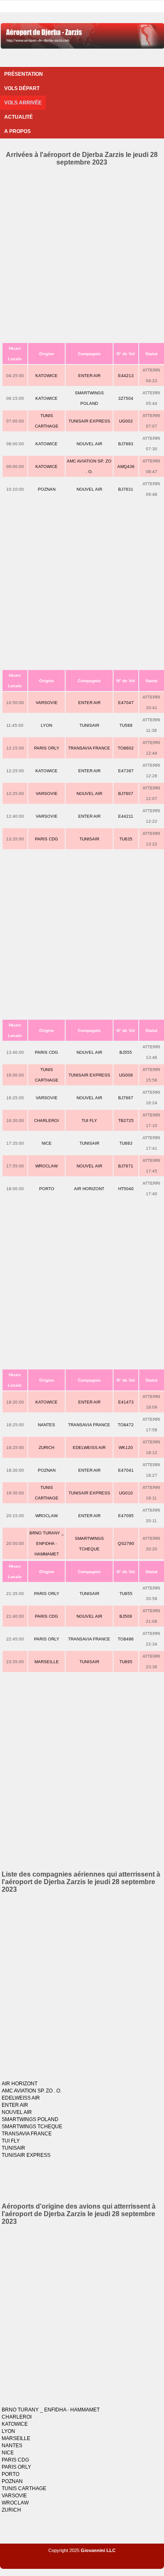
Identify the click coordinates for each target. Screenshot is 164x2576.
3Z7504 (126, 398)
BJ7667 (126, 1098)
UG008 (126, 1075)
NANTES (46, 1425)
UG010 (126, 1493)
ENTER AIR (89, 376)
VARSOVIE (47, 703)
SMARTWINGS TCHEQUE (32, 2127)
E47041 (126, 1470)
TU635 (126, 839)
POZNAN (47, 489)
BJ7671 (126, 1166)
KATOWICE (46, 376)
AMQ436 (126, 467)
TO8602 (126, 748)
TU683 (126, 1143)
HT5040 (126, 1189)
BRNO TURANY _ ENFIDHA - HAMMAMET (47, 1543)
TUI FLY (89, 1121)
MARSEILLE (47, 1662)
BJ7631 (126, 489)
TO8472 (126, 1425)
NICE (47, 1143)
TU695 (126, 1662)
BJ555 (126, 1052)
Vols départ (22, 88)
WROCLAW (46, 1166)
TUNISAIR (89, 725)
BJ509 (126, 1616)
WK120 (126, 1448)
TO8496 (126, 1639)
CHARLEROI (46, 1121)
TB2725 (126, 1121)
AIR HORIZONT (89, 1189)
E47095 (126, 1516)
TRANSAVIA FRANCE (89, 748)
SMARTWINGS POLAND (30, 2119)
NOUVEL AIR (89, 444)
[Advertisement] (82, 253)
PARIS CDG (46, 839)
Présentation (24, 74)
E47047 (126, 703)
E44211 (126, 816)
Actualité (19, 117)
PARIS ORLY (47, 748)
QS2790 (126, 1543)
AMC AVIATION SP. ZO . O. (32, 2091)
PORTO (47, 1189)
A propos (17, 131)
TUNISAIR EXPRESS (89, 421)
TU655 (126, 1594)
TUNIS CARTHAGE (24, 2488)
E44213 (126, 376)
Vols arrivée (23, 103)
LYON (46, 725)
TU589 (126, 725)
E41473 (126, 1402)
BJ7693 (126, 444)
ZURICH (46, 1448)
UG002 (126, 421)
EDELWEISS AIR (89, 1448)
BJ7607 (126, 794)
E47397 (126, 771)
